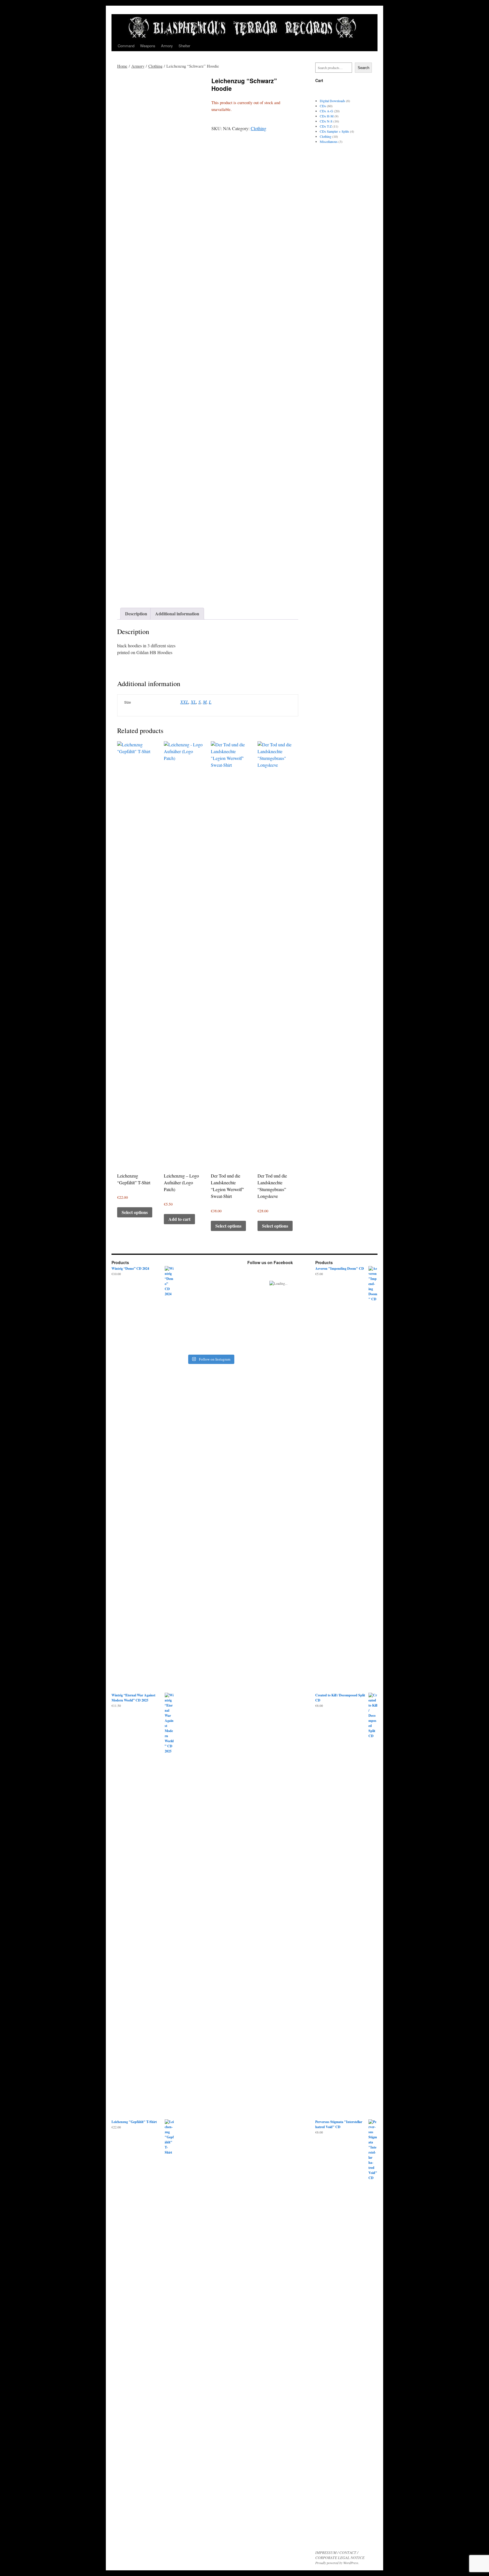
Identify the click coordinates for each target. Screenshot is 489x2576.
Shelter (184, 46)
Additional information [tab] (177, 614)
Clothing (155, 66)
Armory (167, 46)
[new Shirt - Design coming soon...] (234, 1276)
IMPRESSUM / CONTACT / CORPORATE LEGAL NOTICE (340, 2555)
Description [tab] (136, 614)
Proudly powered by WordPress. (337, 2563)
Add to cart (179, 1219)
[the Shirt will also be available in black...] (218, 1276)
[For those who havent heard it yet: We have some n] (203, 1307)
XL (193, 702)
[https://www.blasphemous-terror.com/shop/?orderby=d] (187, 1281)
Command (126, 46)
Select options (135, 1212)
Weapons (148, 46)
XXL (184, 702)
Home (122, 66)
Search (363, 68)
